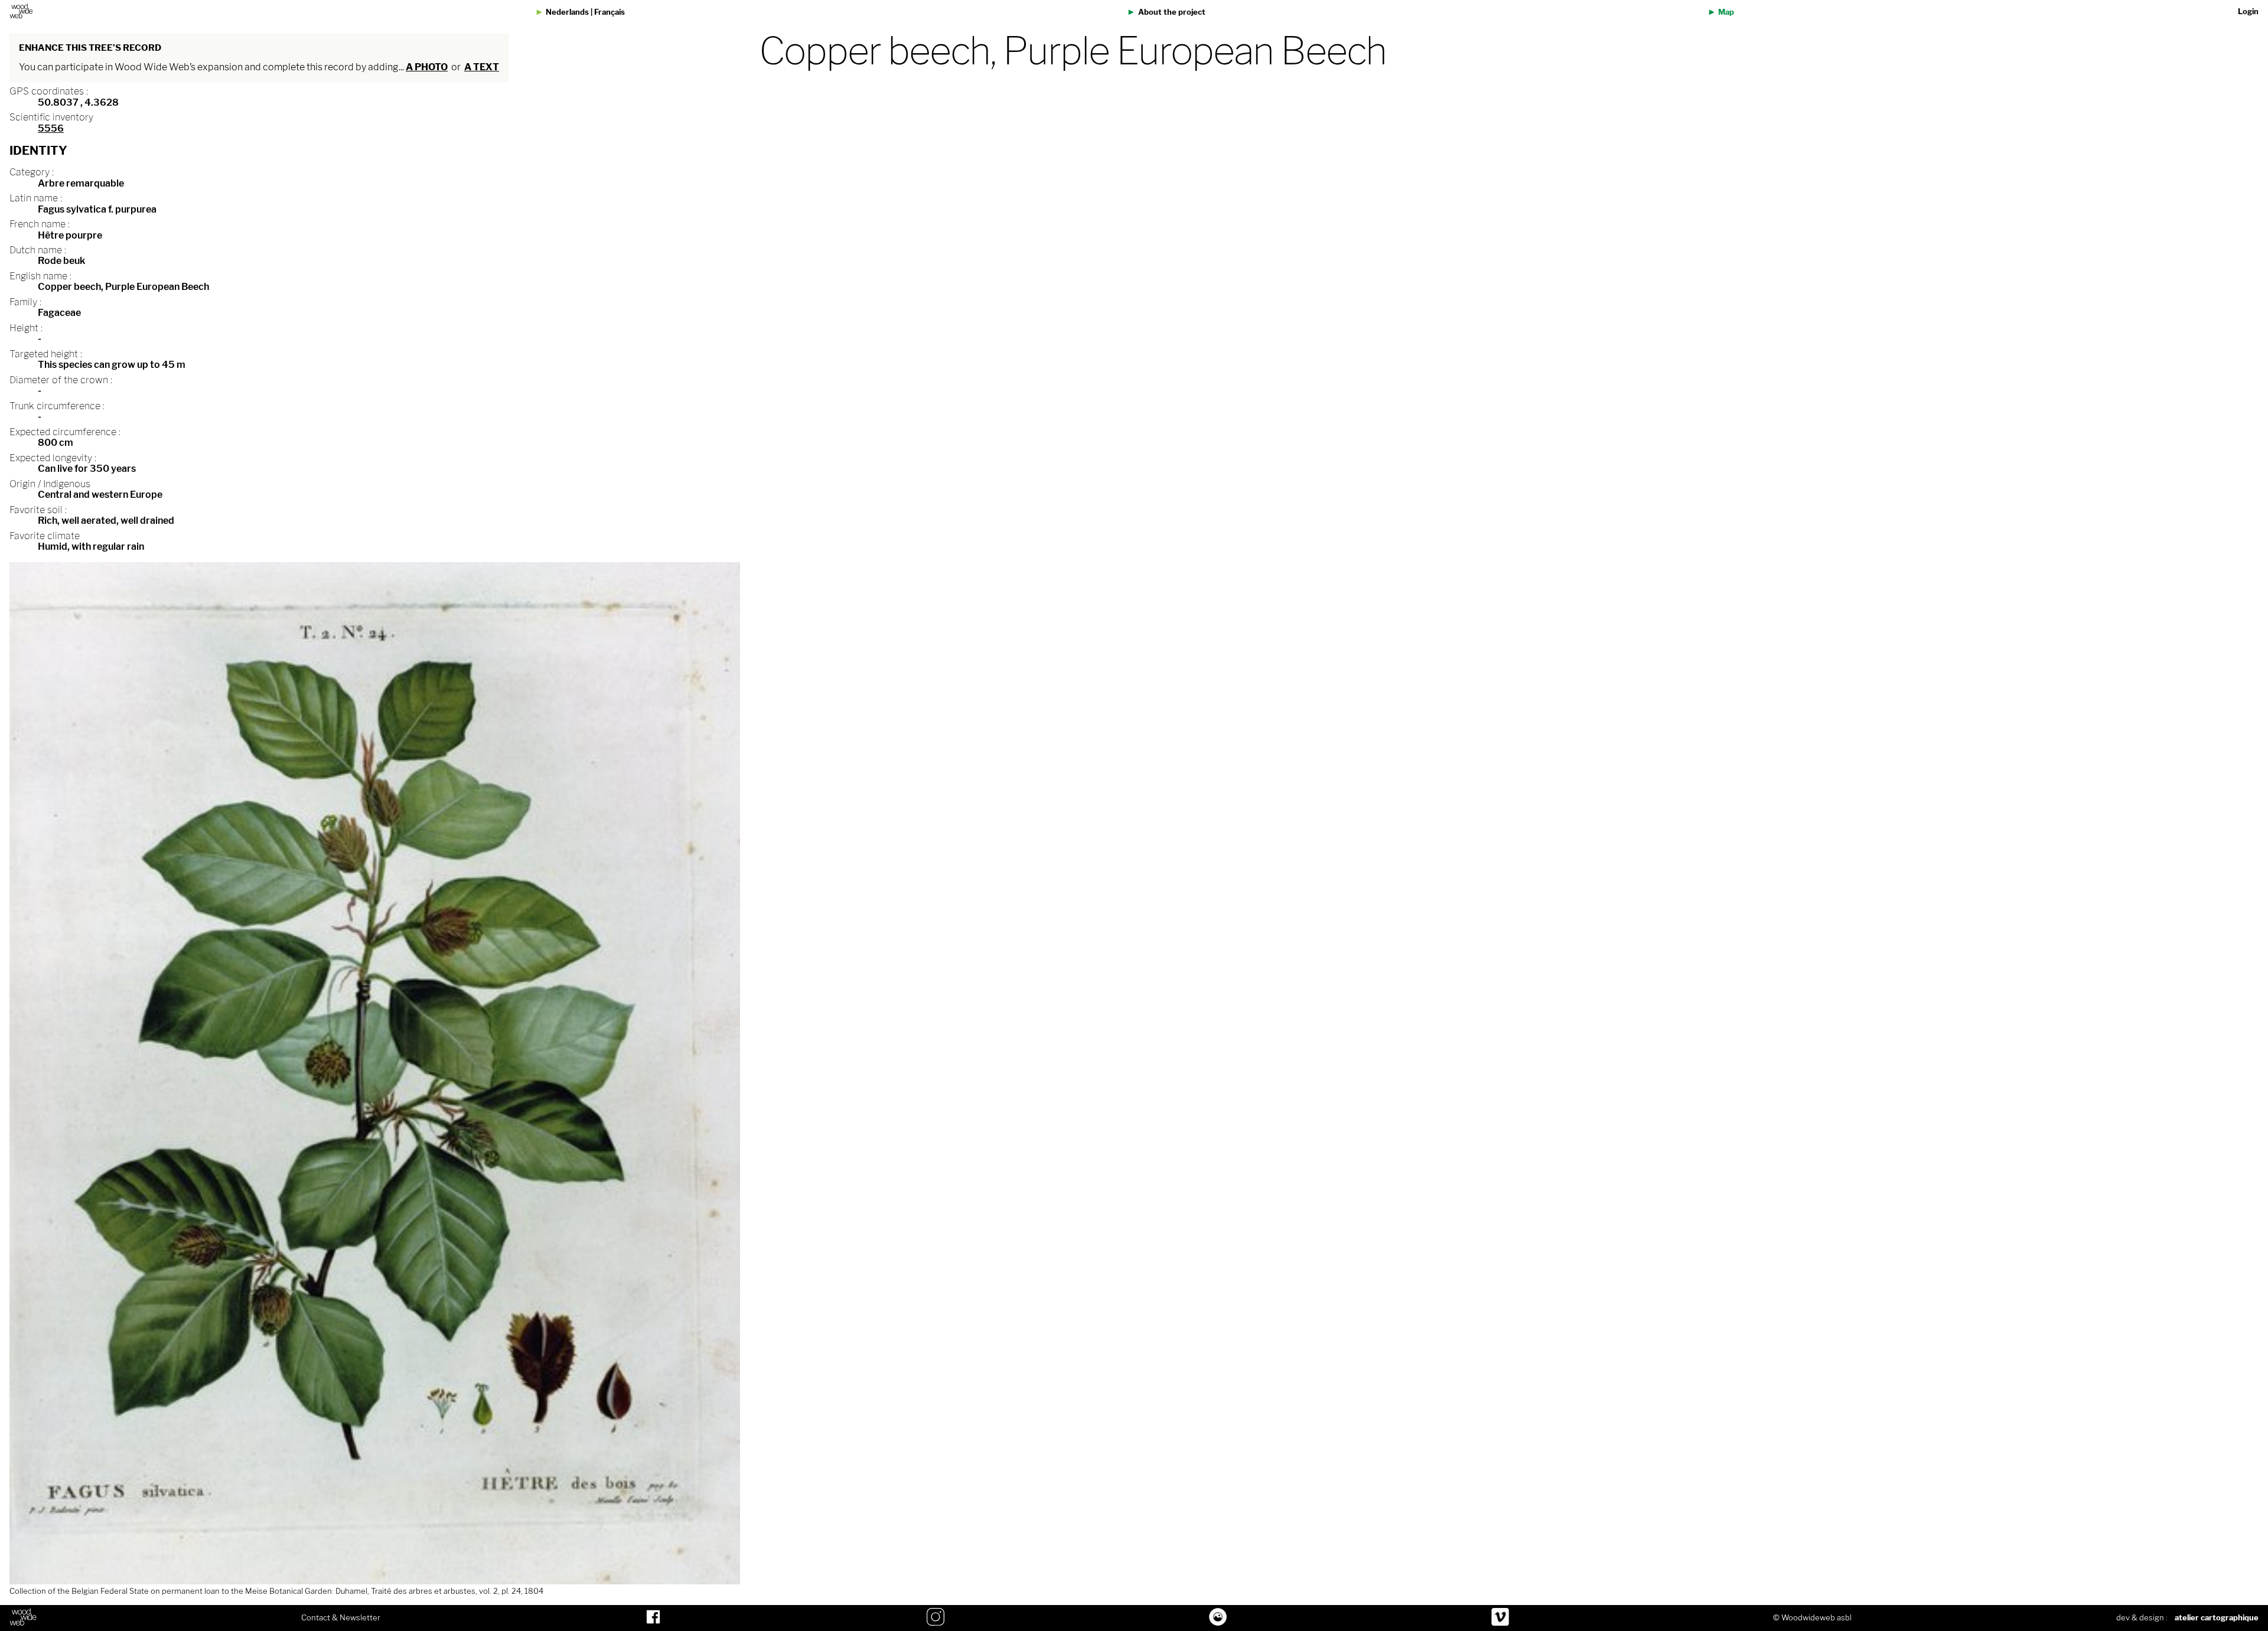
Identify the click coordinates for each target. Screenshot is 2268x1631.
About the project (1172, 12)
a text (482, 67)
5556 (51, 128)
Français (610, 12)
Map (1726, 12)
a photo (427, 67)
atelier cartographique (2217, 1618)
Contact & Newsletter (341, 1618)
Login (2248, 12)
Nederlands (567, 12)
